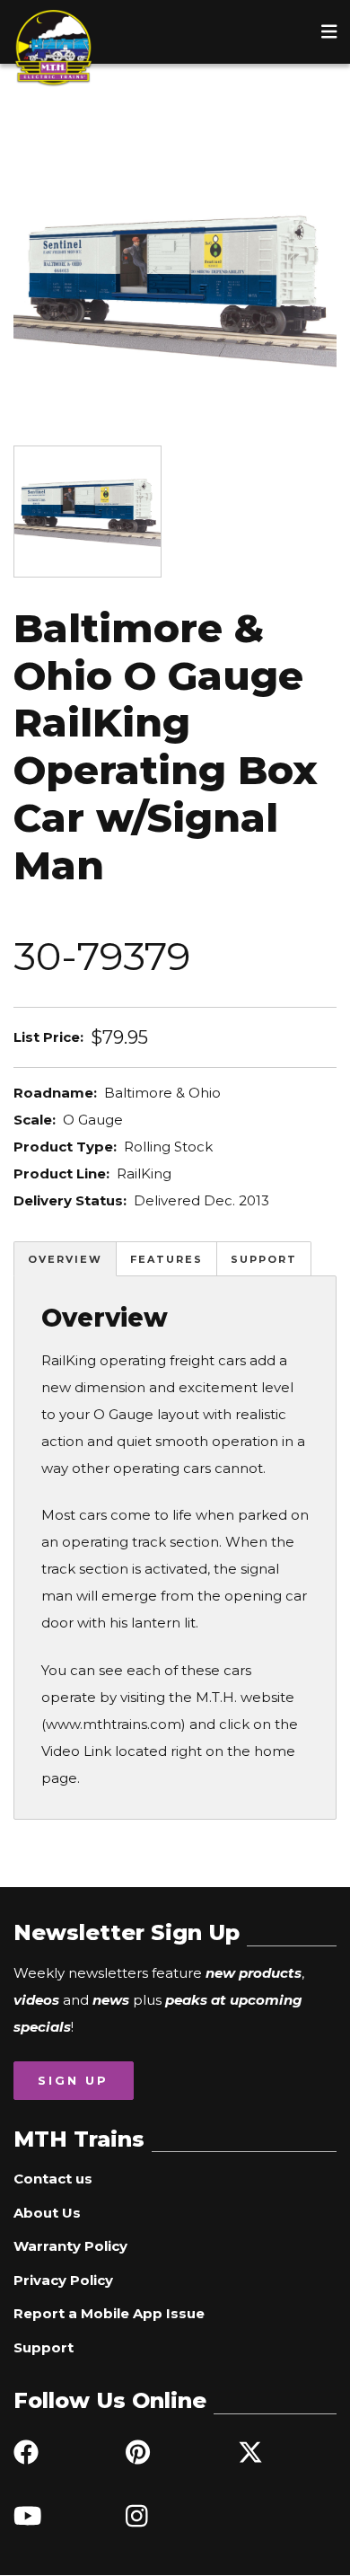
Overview (65, 1259)
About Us (47, 2213)
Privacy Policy (63, 2280)
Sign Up (73, 2080)
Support (264, 1259)
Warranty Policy (70, 2246)
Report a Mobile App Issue (109, 2313)
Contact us (53, 2179)
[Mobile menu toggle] (329, 31)
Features (166, 1259)
